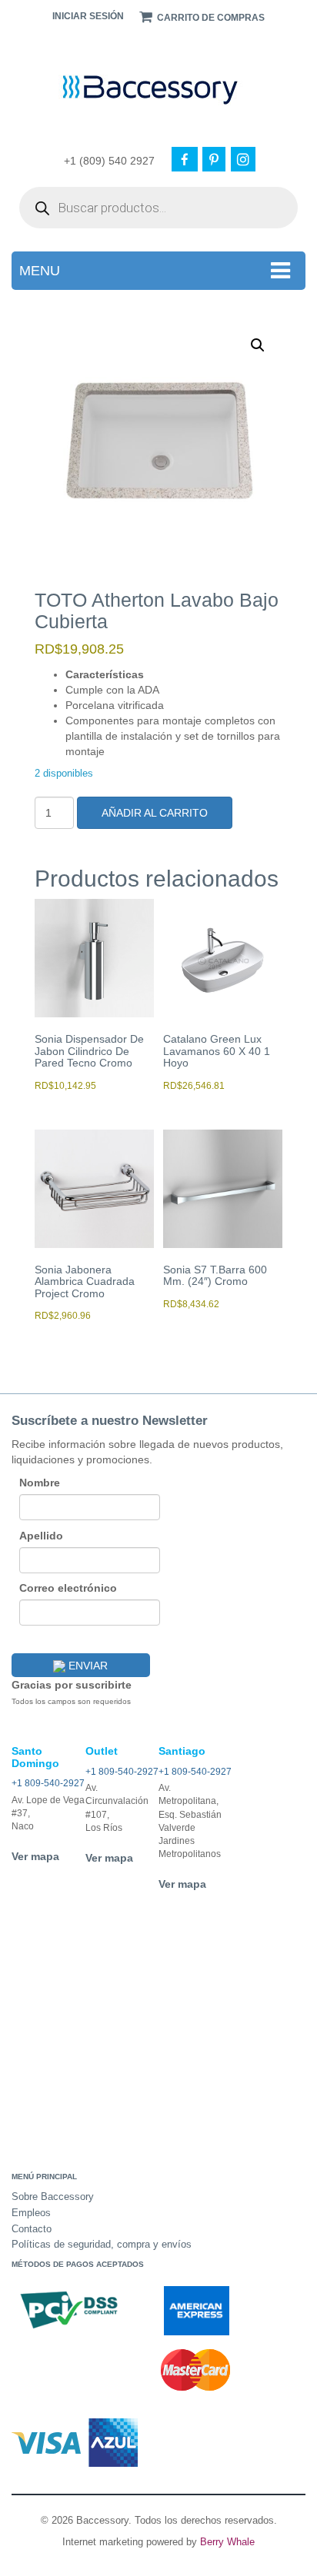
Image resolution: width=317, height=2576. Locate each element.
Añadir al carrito (155, 813)
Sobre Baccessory (53, 2197)
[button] (258, 345)
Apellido (41, 1536)
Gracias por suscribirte (72, 1685)
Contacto (32, 2229)
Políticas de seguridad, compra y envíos (102, 2244)
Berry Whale (227, 2542)
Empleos (31, 2213)
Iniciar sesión (88, 16)
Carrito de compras (210, 18)
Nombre (40, 1483)
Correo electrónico (68, 1588)
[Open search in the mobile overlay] (158, 208)
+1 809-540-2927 (48, 1783)
